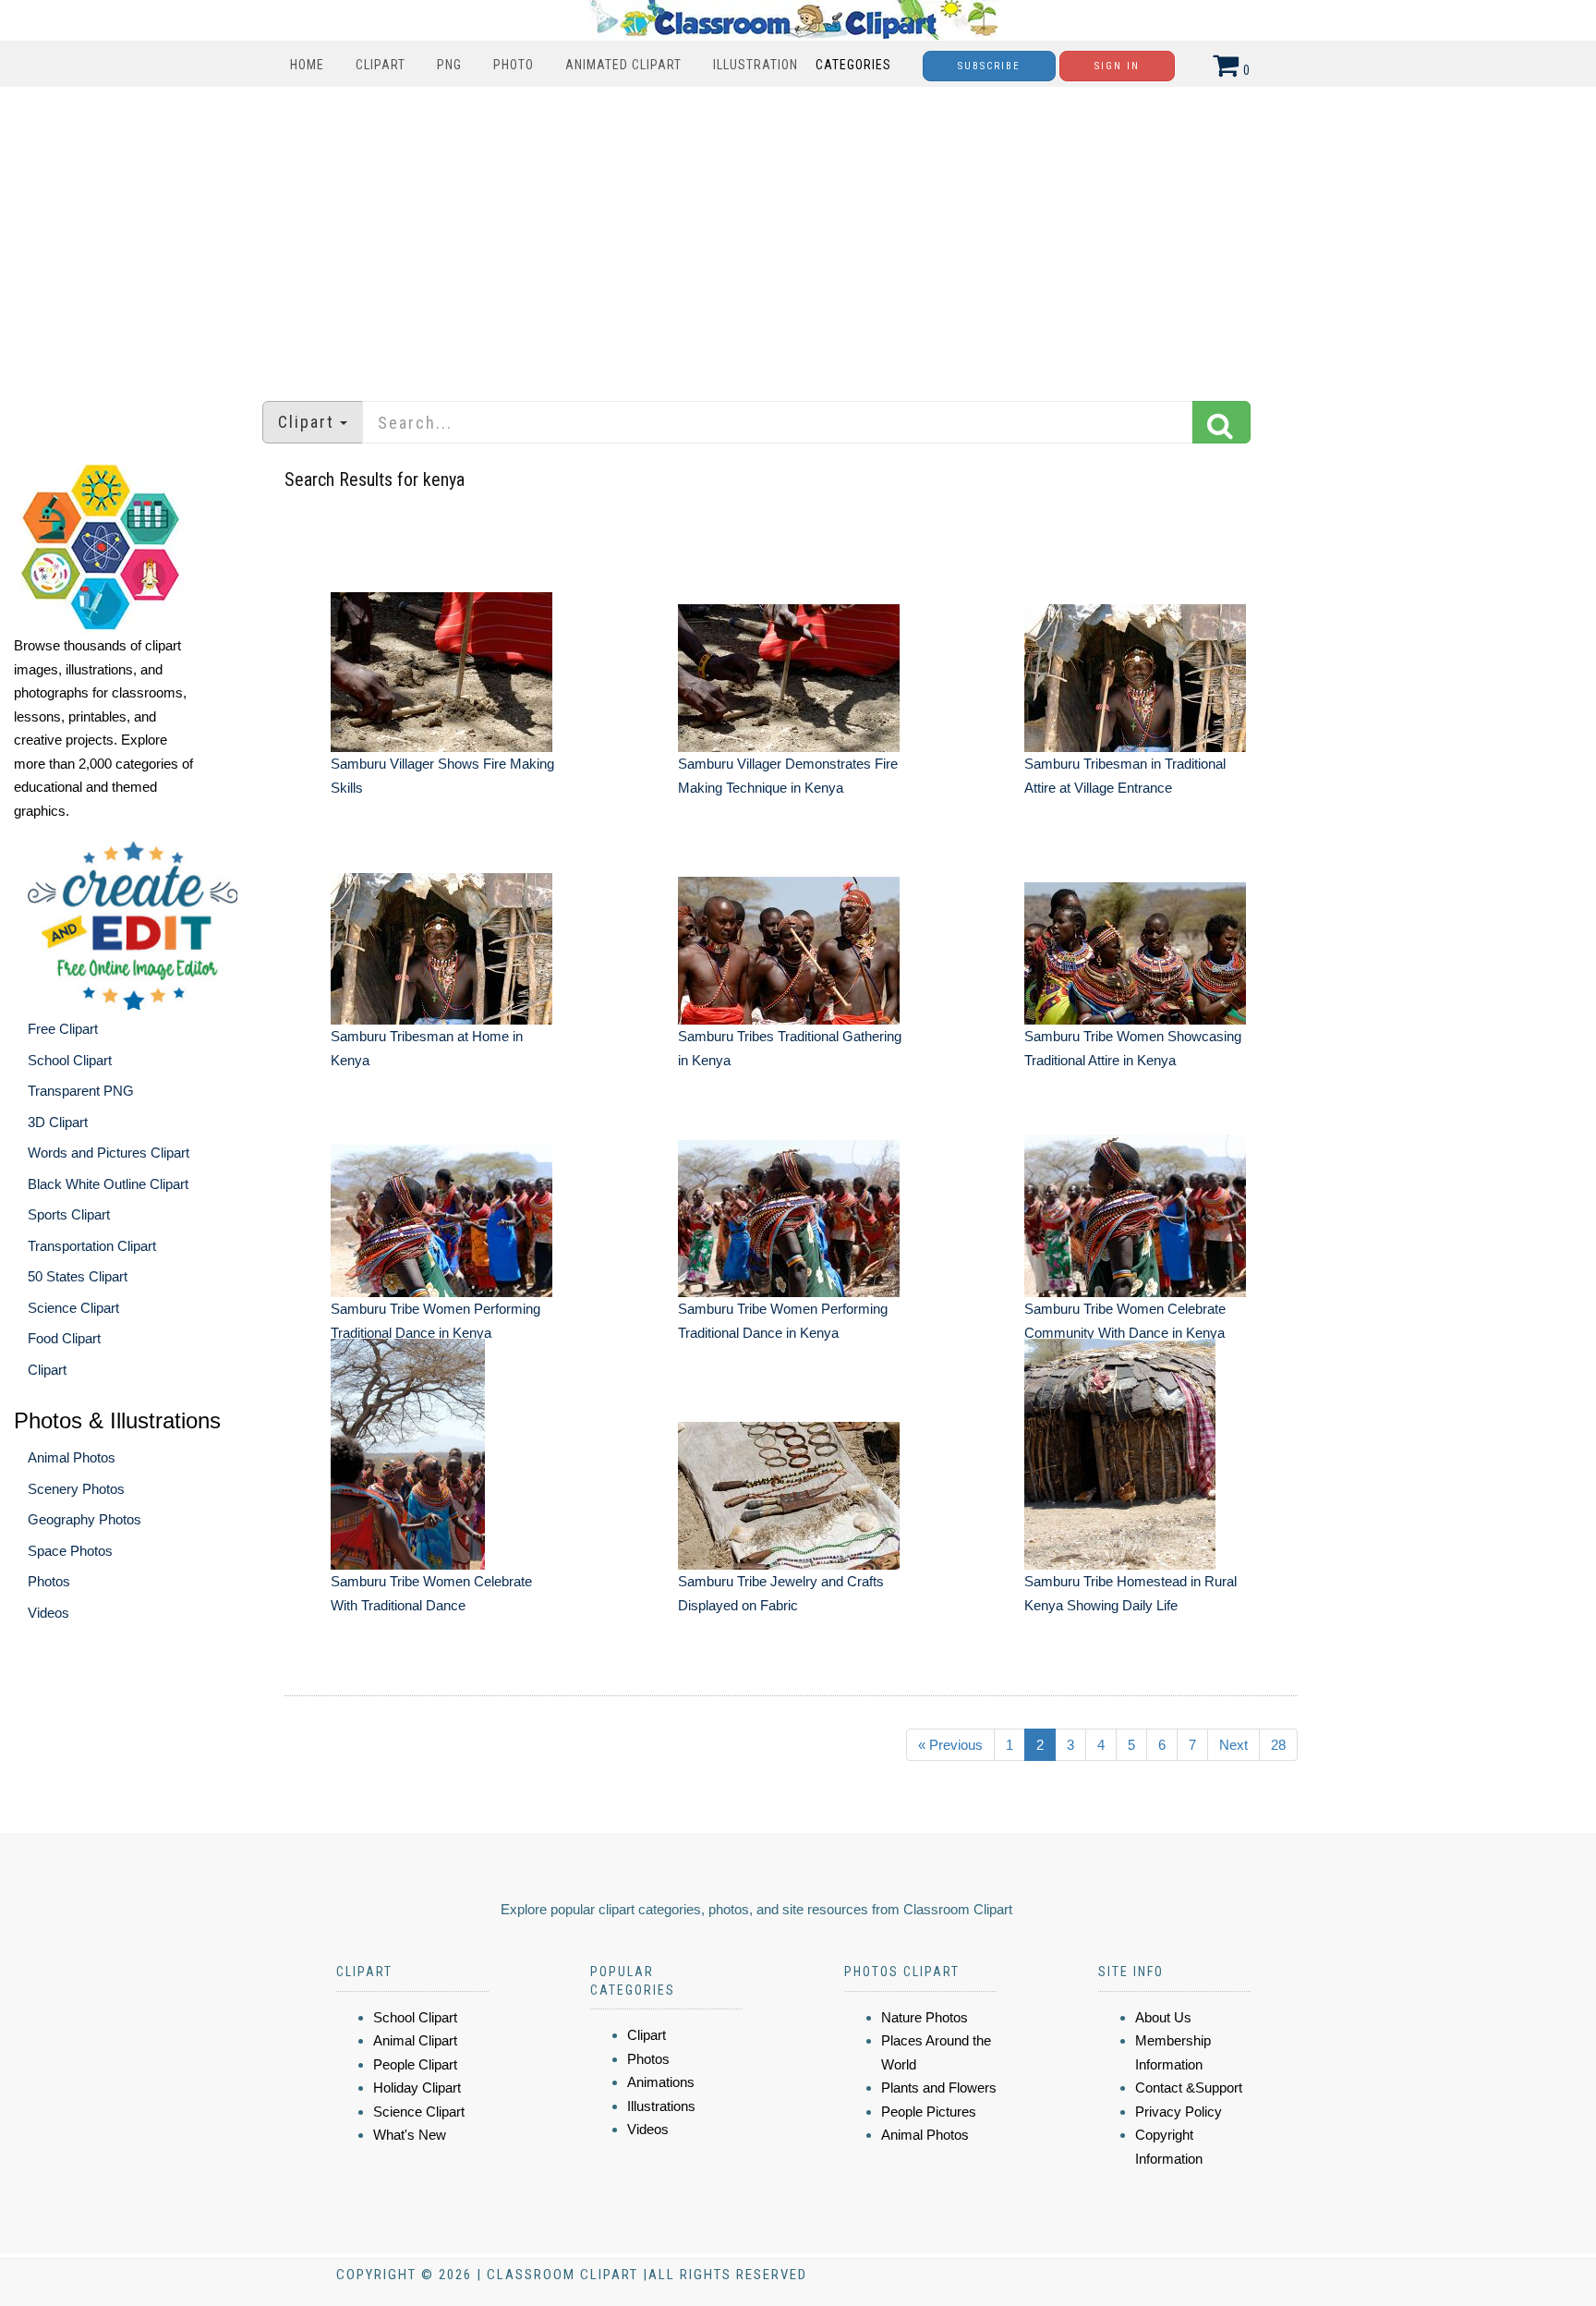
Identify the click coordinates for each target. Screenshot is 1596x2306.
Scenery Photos (76, 1489)
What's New (410, 2135)
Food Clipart (64, 1338)
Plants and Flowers (939, 2088)
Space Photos (70, 1551)
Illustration (756, 65)
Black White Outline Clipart (108, 1184)
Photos (49, 1581)
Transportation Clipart (92, 1246)
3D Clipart (58, 1122)
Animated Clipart (623, 65)
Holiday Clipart (417, 2088)
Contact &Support (1189, 2088)
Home (307, 65)
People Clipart (415, 2064)
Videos (48, 1613)
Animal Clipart (415, 2040)
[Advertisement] (798, 235)
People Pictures (929, 2112)
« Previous (950, 1745)
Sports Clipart (69, 1214)
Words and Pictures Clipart (109, 1153)
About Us (1163, 2017)
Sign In (1117, 66)
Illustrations (661, 2106)
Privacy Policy (1179, 2112)
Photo (514, 65)
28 (1278, 1745)
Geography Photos (85, 1519)
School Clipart (70, 1060)
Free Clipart (63, 1029)
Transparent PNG (81, 1091)
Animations (661, 2082)
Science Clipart (73, 1308)
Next (1233, 1745)
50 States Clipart (78, 1276)
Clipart (381, 65)
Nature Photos (925, 2017)
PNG (449, 65)
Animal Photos (72, 1457)
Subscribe (989, 66)
